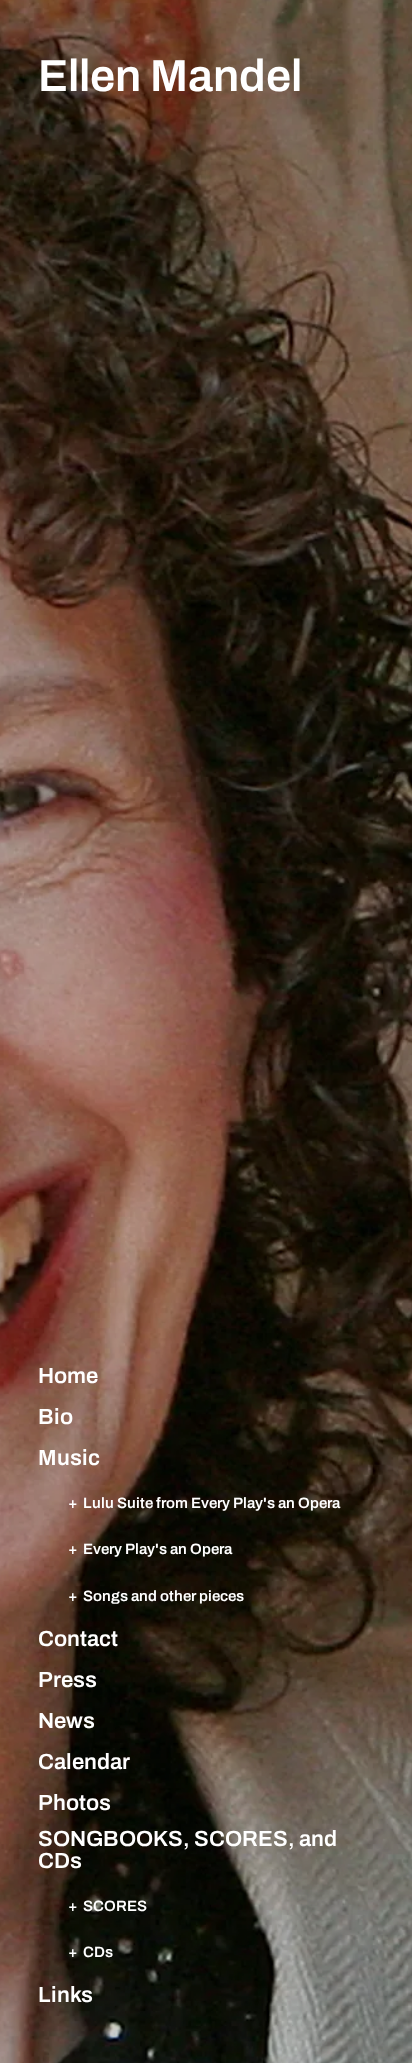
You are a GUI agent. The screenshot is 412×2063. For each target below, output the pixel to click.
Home (68, 1376)
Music (69, 1458)
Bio (55, 1417)
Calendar (84, 1762)
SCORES (115, 1905)
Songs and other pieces (163, 1595)
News (66, 1721)
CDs (98, 1951)
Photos (74, 1803)
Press (67, 1680)
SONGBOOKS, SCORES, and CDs (187, 1850)
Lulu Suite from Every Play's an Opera (211, 1502)
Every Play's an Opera (157, 1548)
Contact (78, 1639)
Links (65, 1995)
